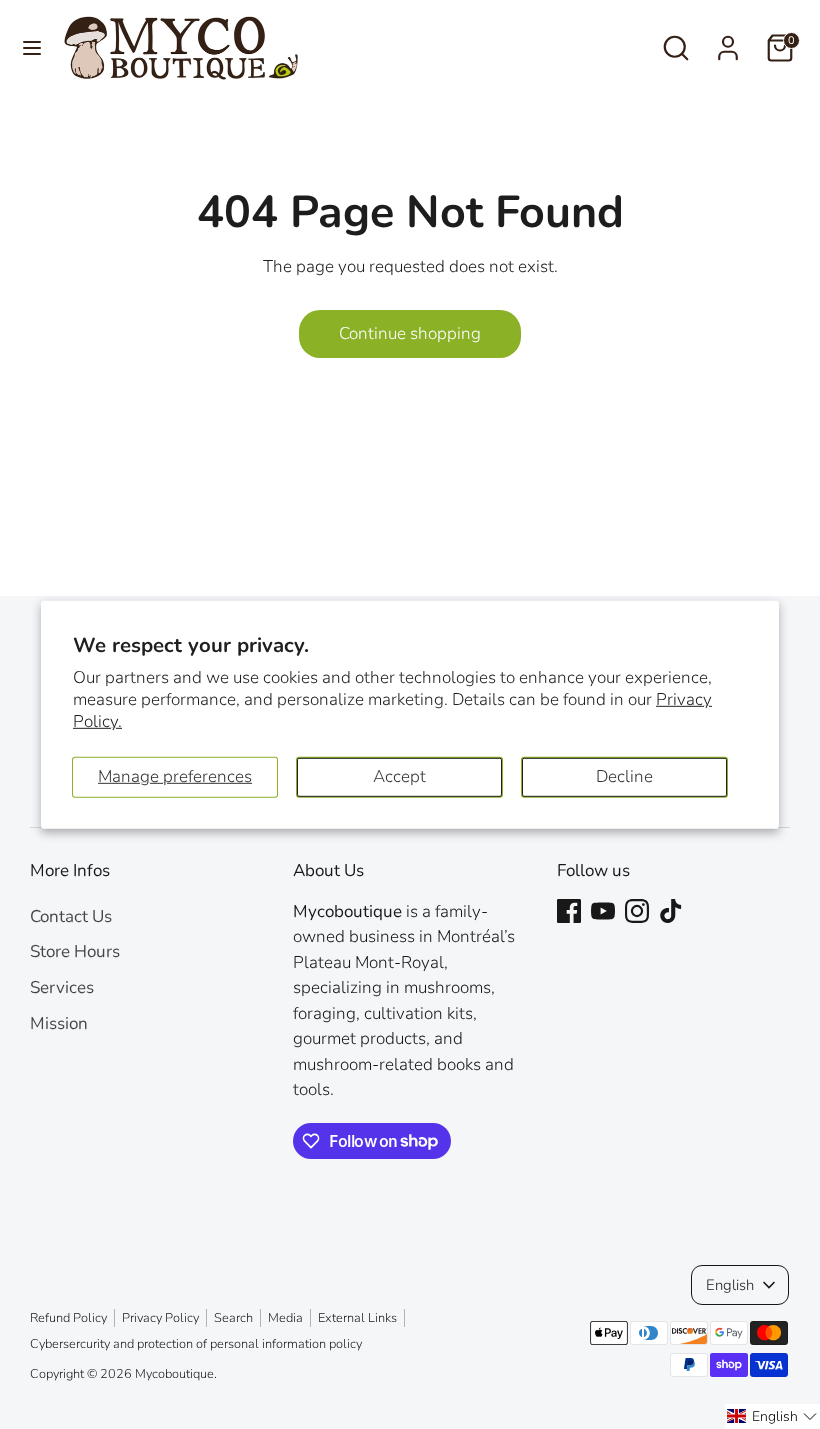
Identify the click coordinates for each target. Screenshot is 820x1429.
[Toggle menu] (32, 48)
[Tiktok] (671, 911)
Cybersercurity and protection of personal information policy (196, 1344)
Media (285, 1318)
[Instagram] (637, 911)
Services (62, 987)
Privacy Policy (160, 1318)
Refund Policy (68, 1318)
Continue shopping (410, 333)
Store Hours (75, 951)
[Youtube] (603, 911)
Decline (624, 776)
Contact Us (71, 916)
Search (233, 1318)
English (730, 1285)
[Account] (728, 40)
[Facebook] (569, 911)
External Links (357, 1318)
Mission (59, 1023)
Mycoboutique (174, 1374)
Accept (399, 776)
